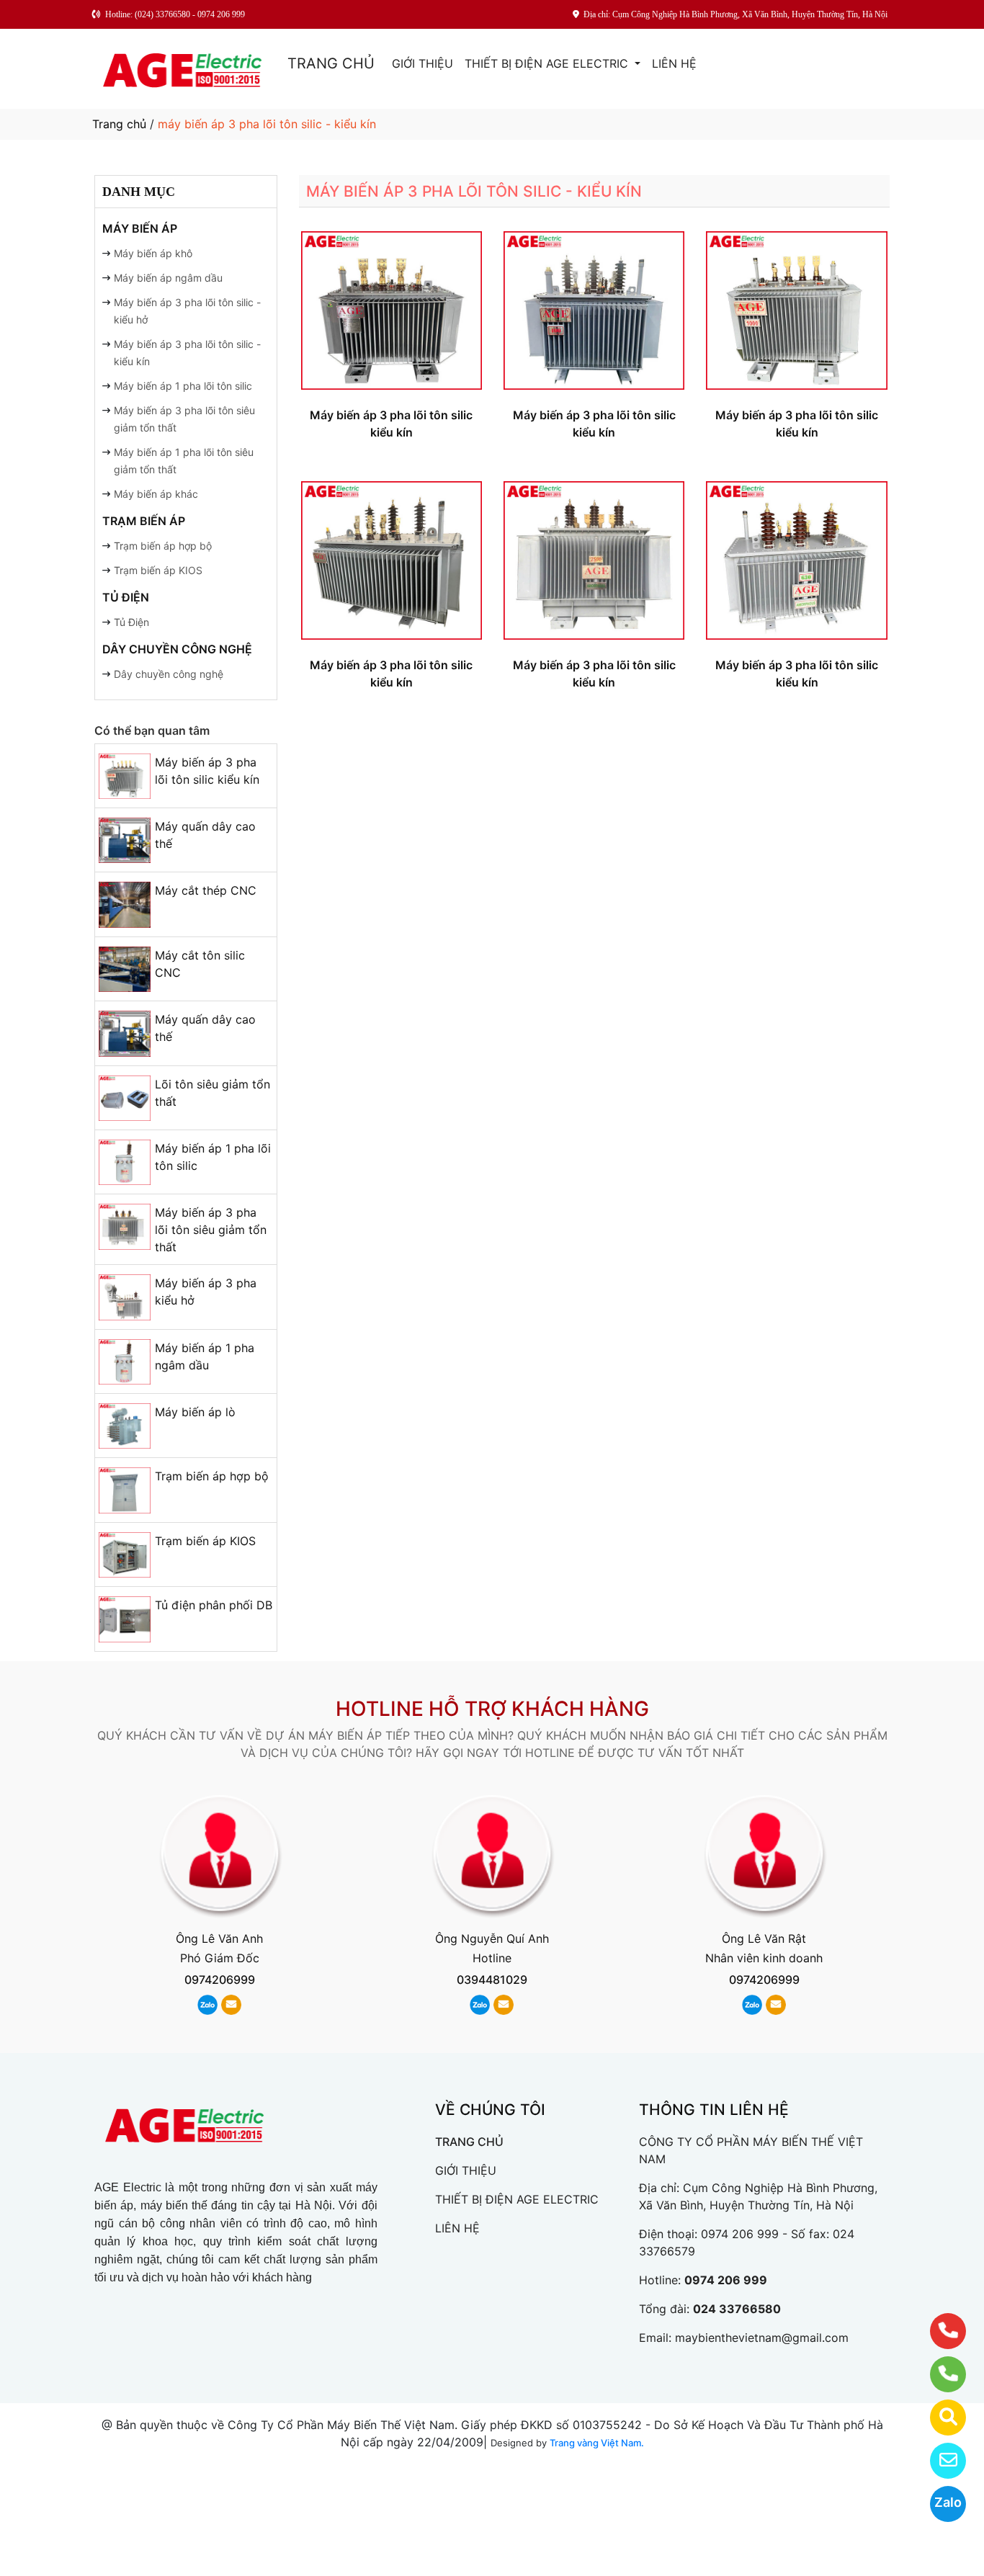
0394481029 (492, 1980)
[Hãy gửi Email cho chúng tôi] (939, 2461)
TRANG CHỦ (331, 63)
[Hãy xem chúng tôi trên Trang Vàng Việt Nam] (939, 2418)
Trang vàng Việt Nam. (597, 2443)
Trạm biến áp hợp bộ (163, 546)
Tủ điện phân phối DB (214, 1605)
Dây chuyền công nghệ (169, 674)
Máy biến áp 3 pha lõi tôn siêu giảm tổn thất (211, 1230)
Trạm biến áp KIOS (158, 570)
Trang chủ (119, 124)
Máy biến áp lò (195, 1412)
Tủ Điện (131, 622)
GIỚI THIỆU (422, 63)
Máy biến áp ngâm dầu (168, 278)
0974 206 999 (740, 2234)
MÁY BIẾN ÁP (140, 228)
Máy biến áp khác (156, 494)
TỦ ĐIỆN (126, 597)
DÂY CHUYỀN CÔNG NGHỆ (177, 649)
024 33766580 (737, 2309)
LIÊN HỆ (674, 63)
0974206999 (220, 1980)
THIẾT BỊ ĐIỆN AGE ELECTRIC (548, 63)
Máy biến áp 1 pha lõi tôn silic (183, 386)
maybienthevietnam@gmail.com (762, 2338)
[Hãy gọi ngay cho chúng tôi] (939, 2374)
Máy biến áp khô (153, 253)
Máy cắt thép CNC (206, 890)
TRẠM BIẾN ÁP (144, 521)
